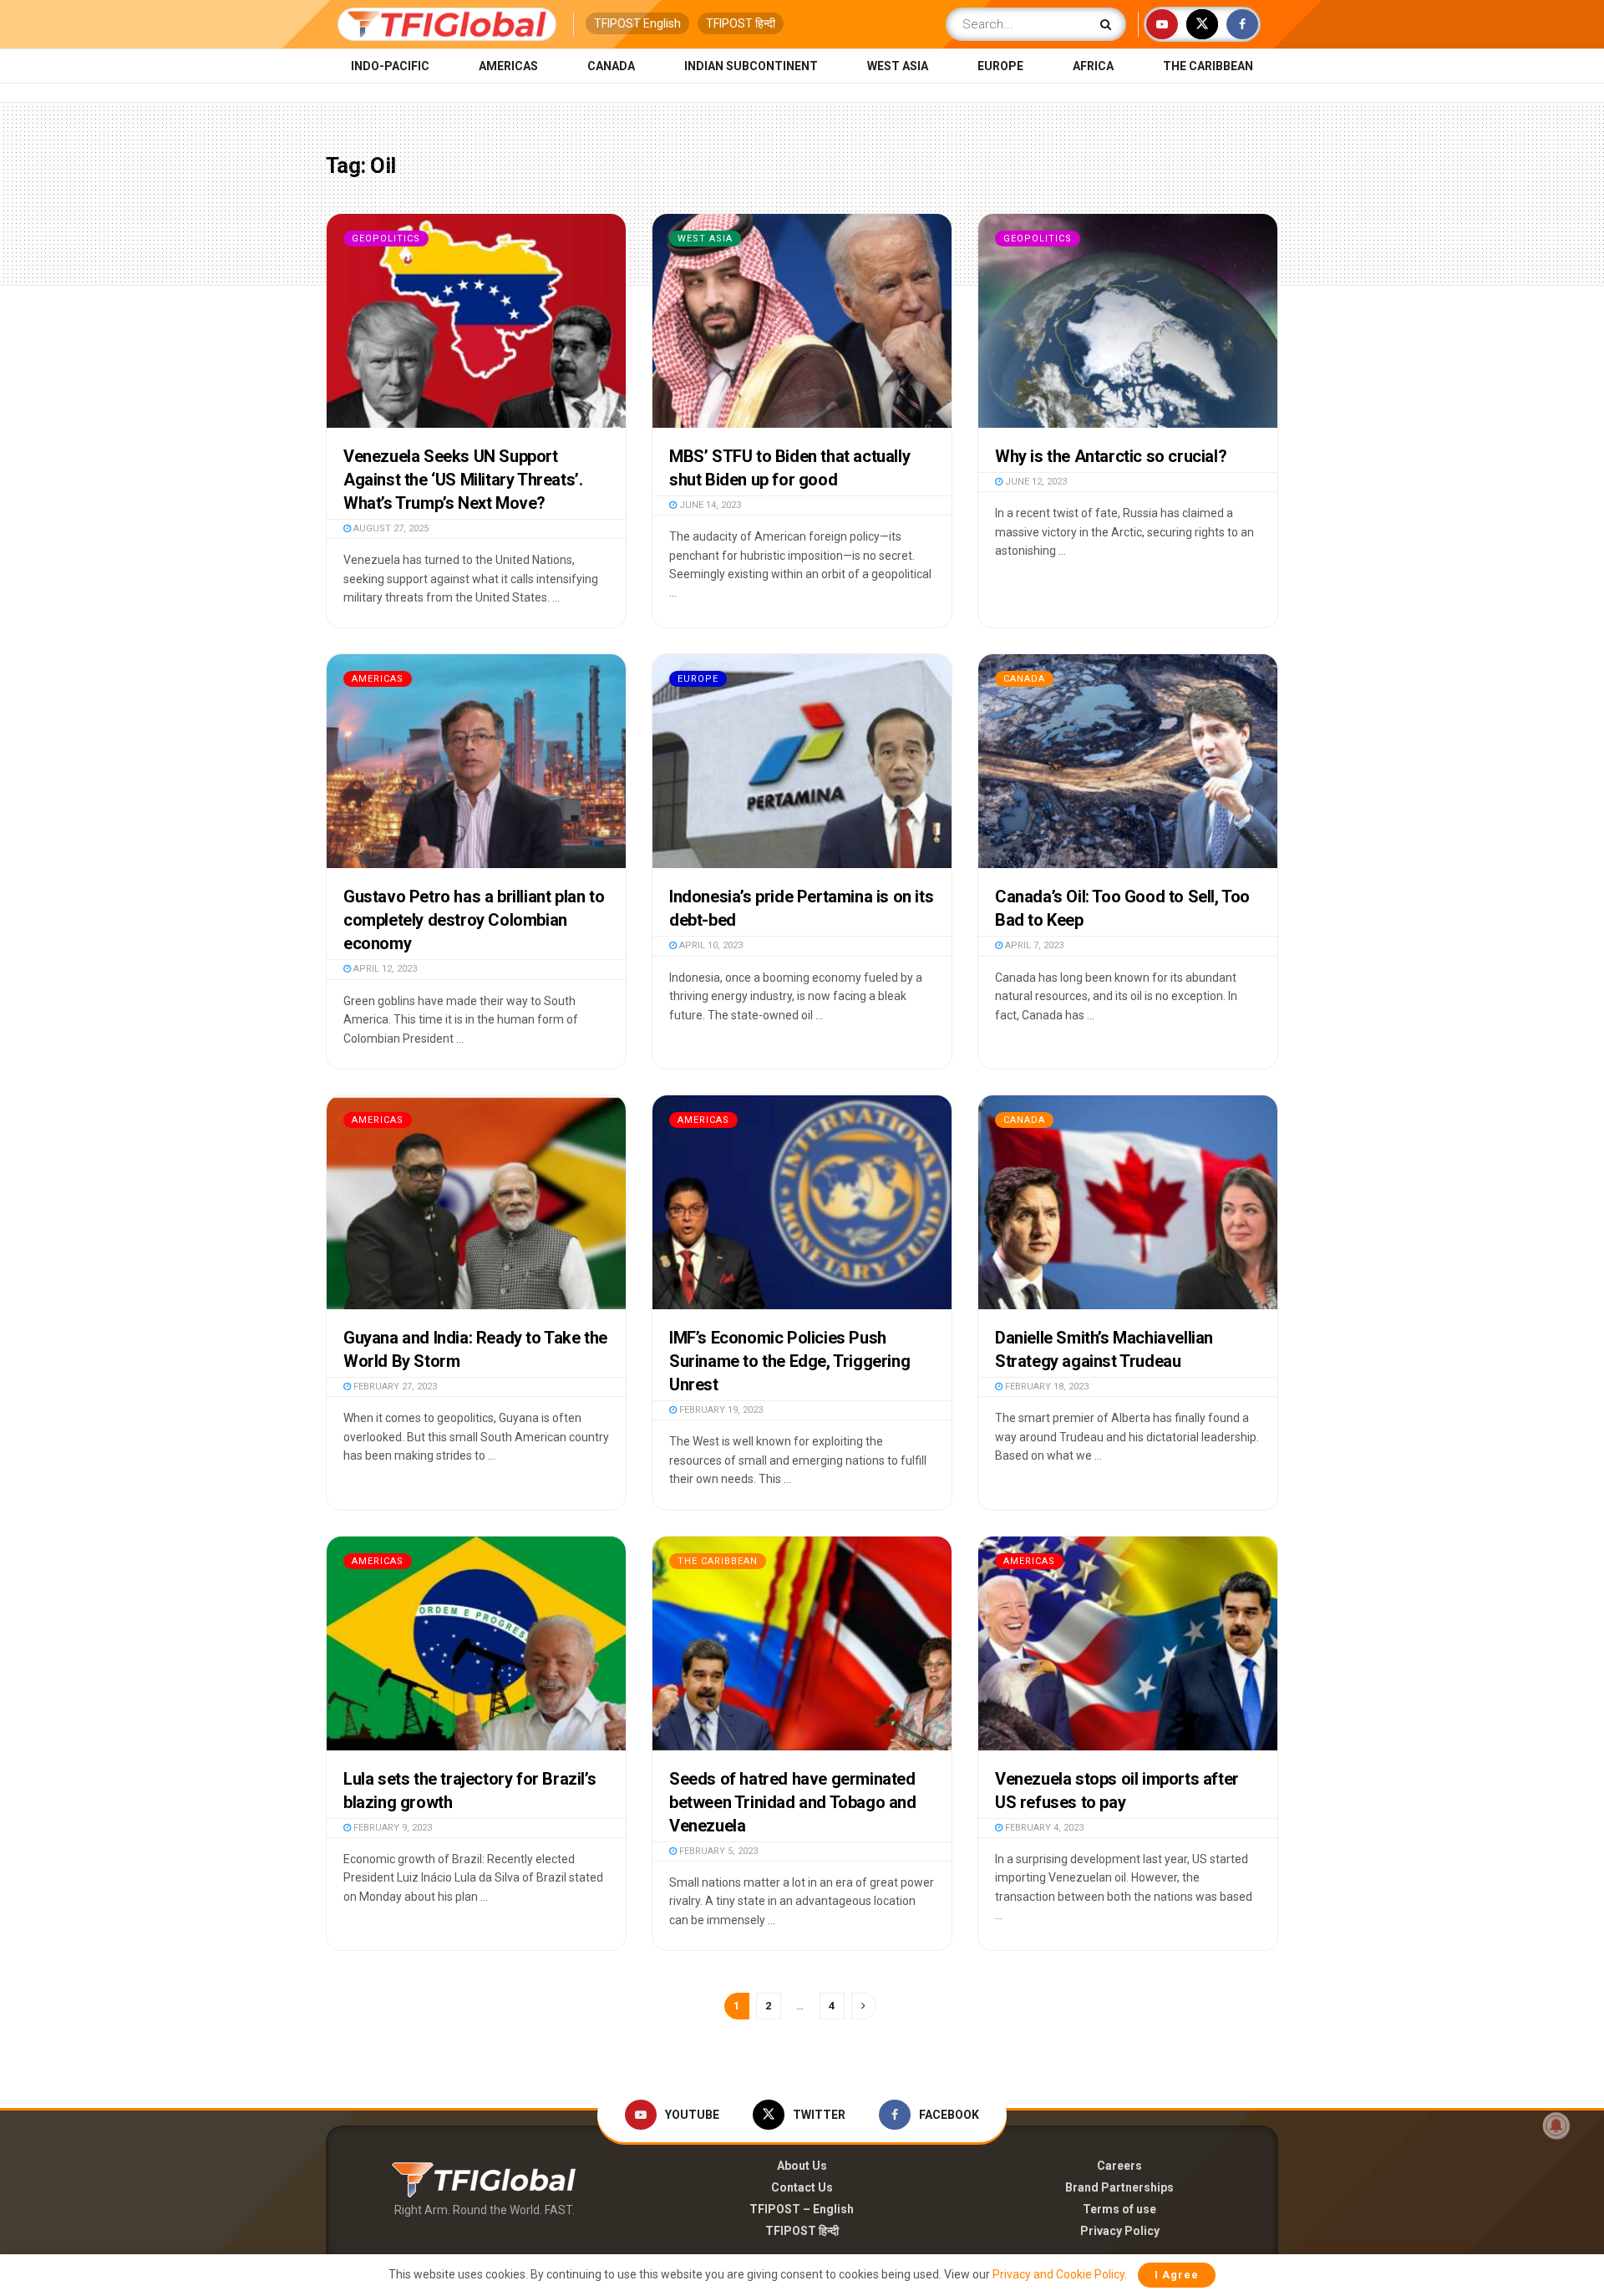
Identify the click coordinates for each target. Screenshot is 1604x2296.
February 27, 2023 (394, 1387)
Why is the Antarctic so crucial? (1111, 456)
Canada (611, 66)
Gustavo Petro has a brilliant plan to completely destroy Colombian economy (474, 920)
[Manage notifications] (1556, 2126)
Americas (508, 66)
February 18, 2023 (1046, 1387)
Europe (1000, 66)
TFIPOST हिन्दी (741, 23)
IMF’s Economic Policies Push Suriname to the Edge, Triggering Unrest (789, 1361)
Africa (1093, 66)
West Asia (898, 66)
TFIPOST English (637, 23)
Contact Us (802, 2187)
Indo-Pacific (390, 66)
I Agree (1177, 2275)
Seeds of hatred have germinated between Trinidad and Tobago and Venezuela (793, 1802)
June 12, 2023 (1035, 482)
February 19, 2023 (720, 1410)
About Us (802, 2166)
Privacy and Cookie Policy (1058, 2274)
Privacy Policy (1120, 2231)
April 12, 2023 (384, 969)
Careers (1119, 2166)
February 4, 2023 (1043, 1828)
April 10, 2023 (710, 945)
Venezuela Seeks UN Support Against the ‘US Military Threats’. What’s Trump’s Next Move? (463, 480)
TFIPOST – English (802, 2209)
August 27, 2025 (390, 528)
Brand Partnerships (1119, 2187)
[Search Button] (1109, 24)
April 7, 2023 (1033, 945)
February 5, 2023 (717, 1851)
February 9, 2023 (391, 1828)
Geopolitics (386, 239)
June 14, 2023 (709, 505)
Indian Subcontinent (751, 66)
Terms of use (1119, 2209)
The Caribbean (1208, 66)
